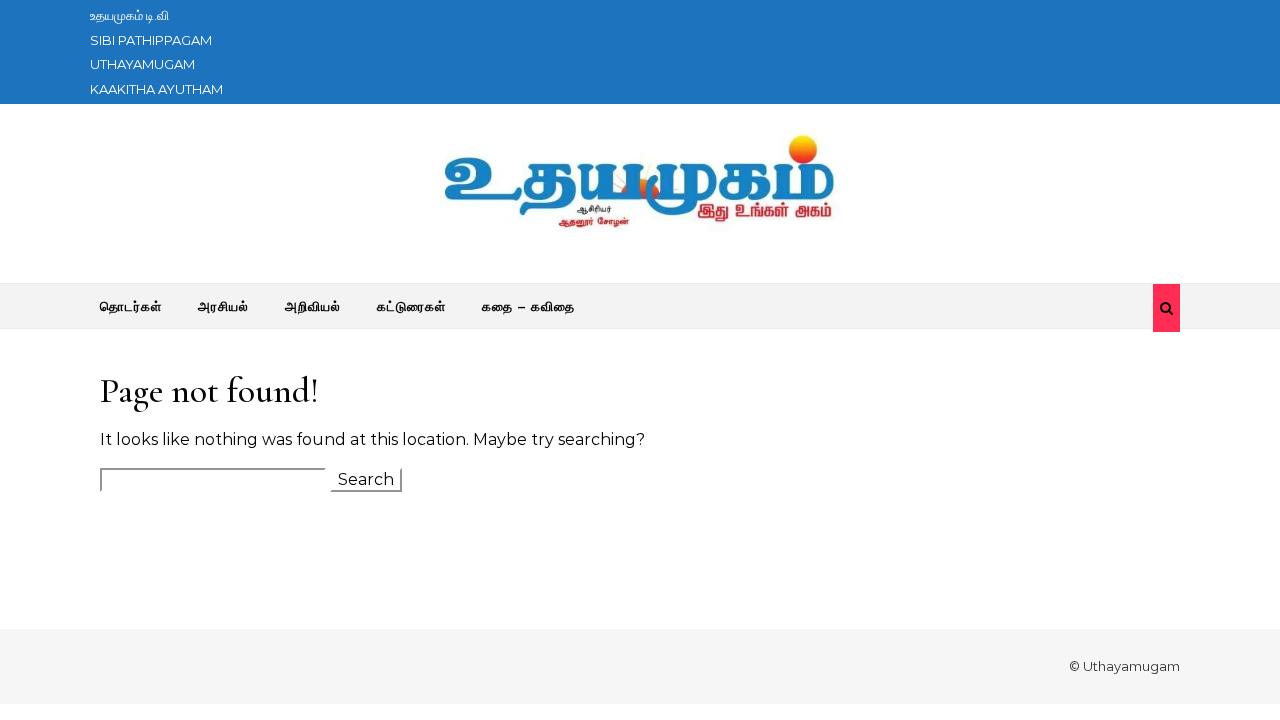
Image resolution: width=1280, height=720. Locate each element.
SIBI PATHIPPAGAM (151, 40)
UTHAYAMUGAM (142, 64)
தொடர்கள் (131, 306)
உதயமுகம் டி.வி (129, 15)
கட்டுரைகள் (411, 306)
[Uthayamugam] (640, 186)
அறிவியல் (313, 306)
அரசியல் (223, 306)
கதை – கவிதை (528, 306)
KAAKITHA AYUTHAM (156, 89)
